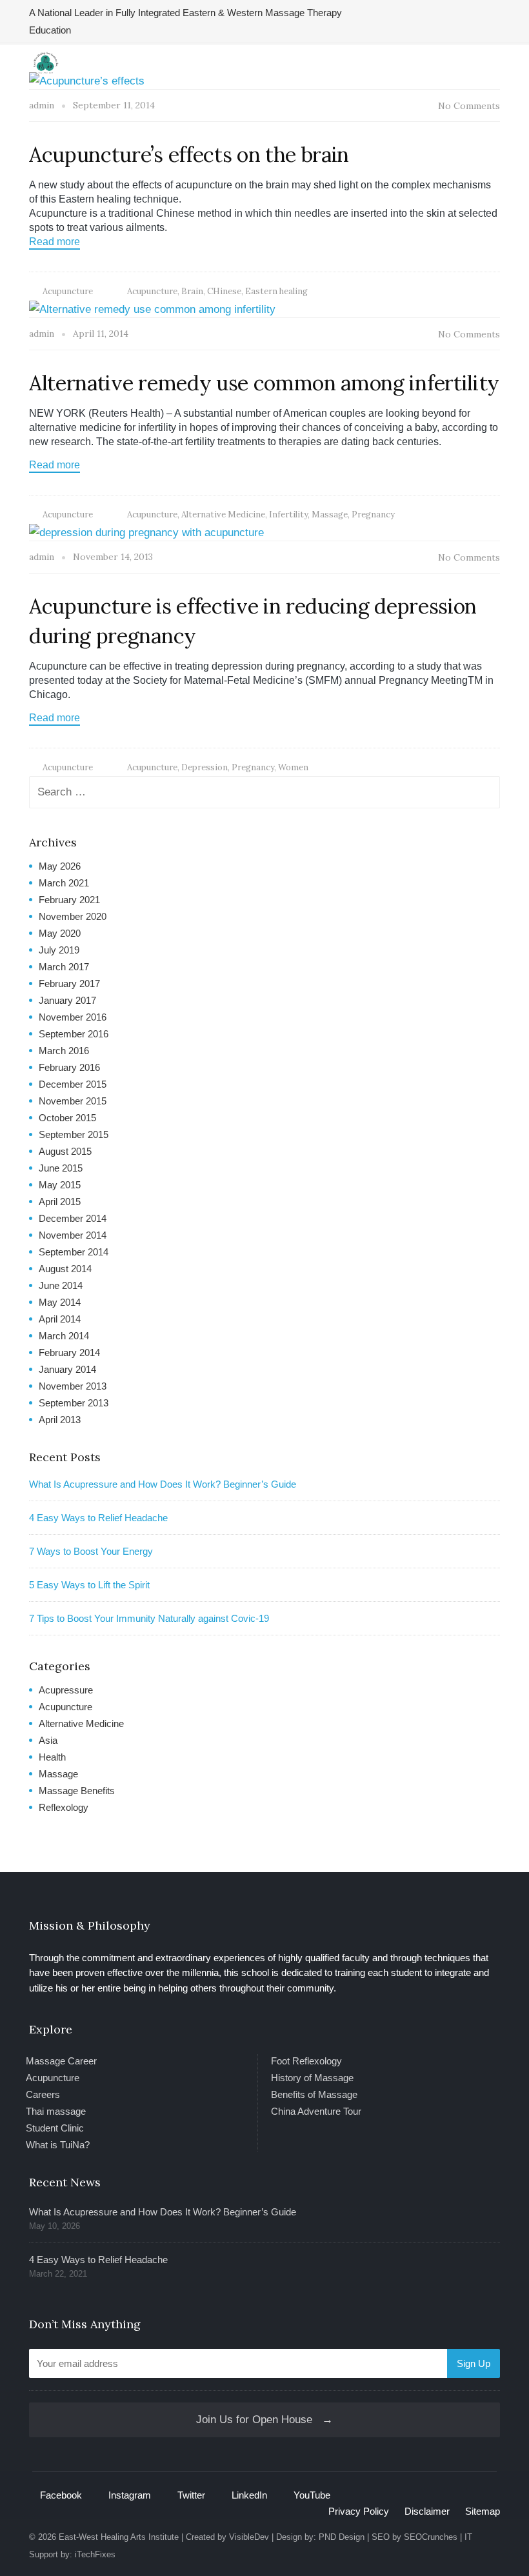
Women (293, 767)
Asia (48, 1740)
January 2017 (67, 1000)
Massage (330, 514)
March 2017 (64, 967)
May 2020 (60, 933)
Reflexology (64, 1807)
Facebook (61, 2495)
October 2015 (67, 1118)
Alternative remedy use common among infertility (264, 383)
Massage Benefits (77, 1791)
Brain (192, 291)
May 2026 (60, 866)
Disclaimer (427, 2511)
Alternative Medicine (223, 514)
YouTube (312, 2495)
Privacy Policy (359, 2511)
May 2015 (60, 1185)
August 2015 (65, 1151)
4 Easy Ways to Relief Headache (98, 1518)
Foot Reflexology (306, 2061)
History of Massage (312, 2078)
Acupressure (66, 1690)
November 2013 (73, 1386)
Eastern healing (276, 291)
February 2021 (69, 900)
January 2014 (67, 1369)
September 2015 (74, 1134)
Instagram (130, 2495)
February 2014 (69, 1353)
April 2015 (60, 1202)
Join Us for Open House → (264, 2420)
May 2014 (60, 1302)
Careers (43, 2094)
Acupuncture (68, 291)
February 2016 (69, 1067)
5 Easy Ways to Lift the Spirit (89, 1585)
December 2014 (73, 1218)
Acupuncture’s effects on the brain (189, 155)
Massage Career (61, 2061)
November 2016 (73, 1017)
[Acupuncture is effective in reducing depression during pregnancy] (146, 532)
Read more (55, 242)
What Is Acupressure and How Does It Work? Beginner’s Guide (163, 1484)
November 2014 (73, 1235)
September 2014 (74, 1252)
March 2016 (64, 1051)
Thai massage (56, 2111)
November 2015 (73, 1101)
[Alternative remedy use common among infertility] (152, 309)
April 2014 (60, 1319)
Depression (205, 767)
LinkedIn (249, 2495)
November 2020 (73, 916)
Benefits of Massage (314, 2094)
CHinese (224, 291)
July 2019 (59, 950)
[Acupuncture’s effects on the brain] (87, 80)
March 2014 (64, 1336)
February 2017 (69, 983)
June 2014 (61, 1285)
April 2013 (60, 1420)
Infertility (288, 514)
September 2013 (74, 1403)
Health (52, 1757)
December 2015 (73, 1084)
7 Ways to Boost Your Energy (91, 1551)
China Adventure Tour (316, 2111)
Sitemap (483, 2511)
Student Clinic (55, 2128)
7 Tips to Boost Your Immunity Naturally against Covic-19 (149, 1618)
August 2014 (65, 1269)
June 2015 (61, 1168)
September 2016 (74, 1034)
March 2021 (64, 883)
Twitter (191, 2495)
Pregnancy (373, 514)
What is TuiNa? (58, 2145)
